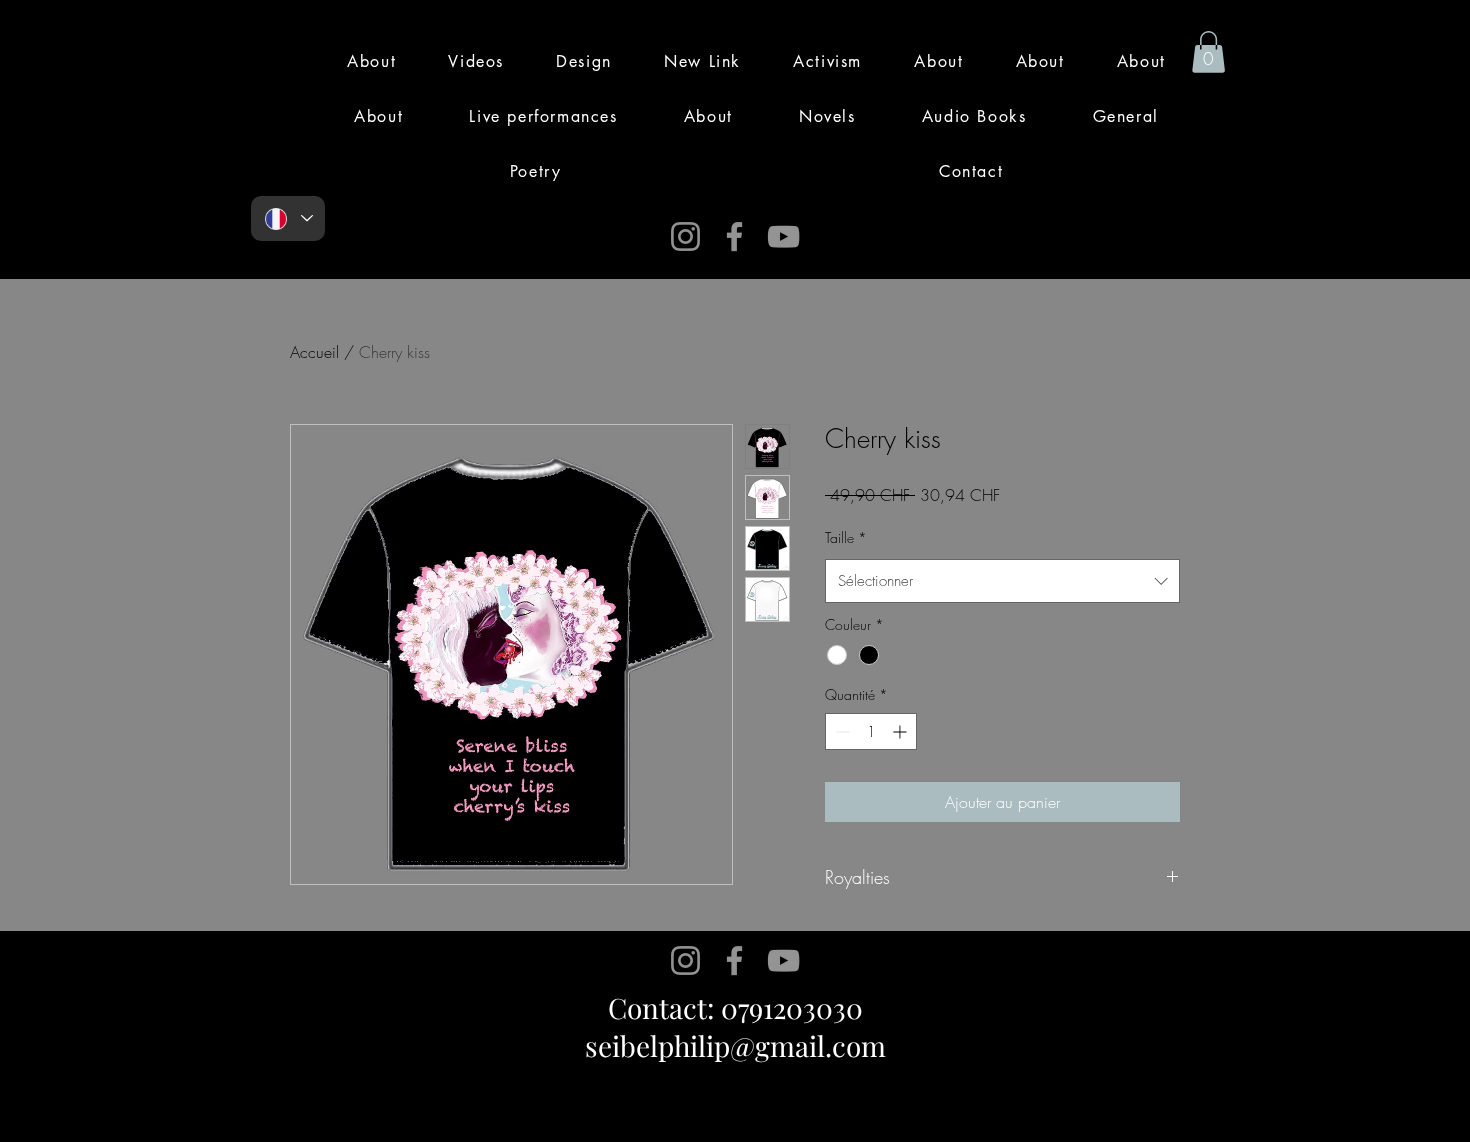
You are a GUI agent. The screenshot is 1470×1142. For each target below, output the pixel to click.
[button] (1208, 52)
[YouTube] (783, 236)
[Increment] (901, 731)
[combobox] (1002, 581)
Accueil (314, 352)
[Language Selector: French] (288, 218)
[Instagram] (685, 236)
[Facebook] (734, 236)
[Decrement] (840, 731)
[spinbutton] (871, 731)
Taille (846, 537)
